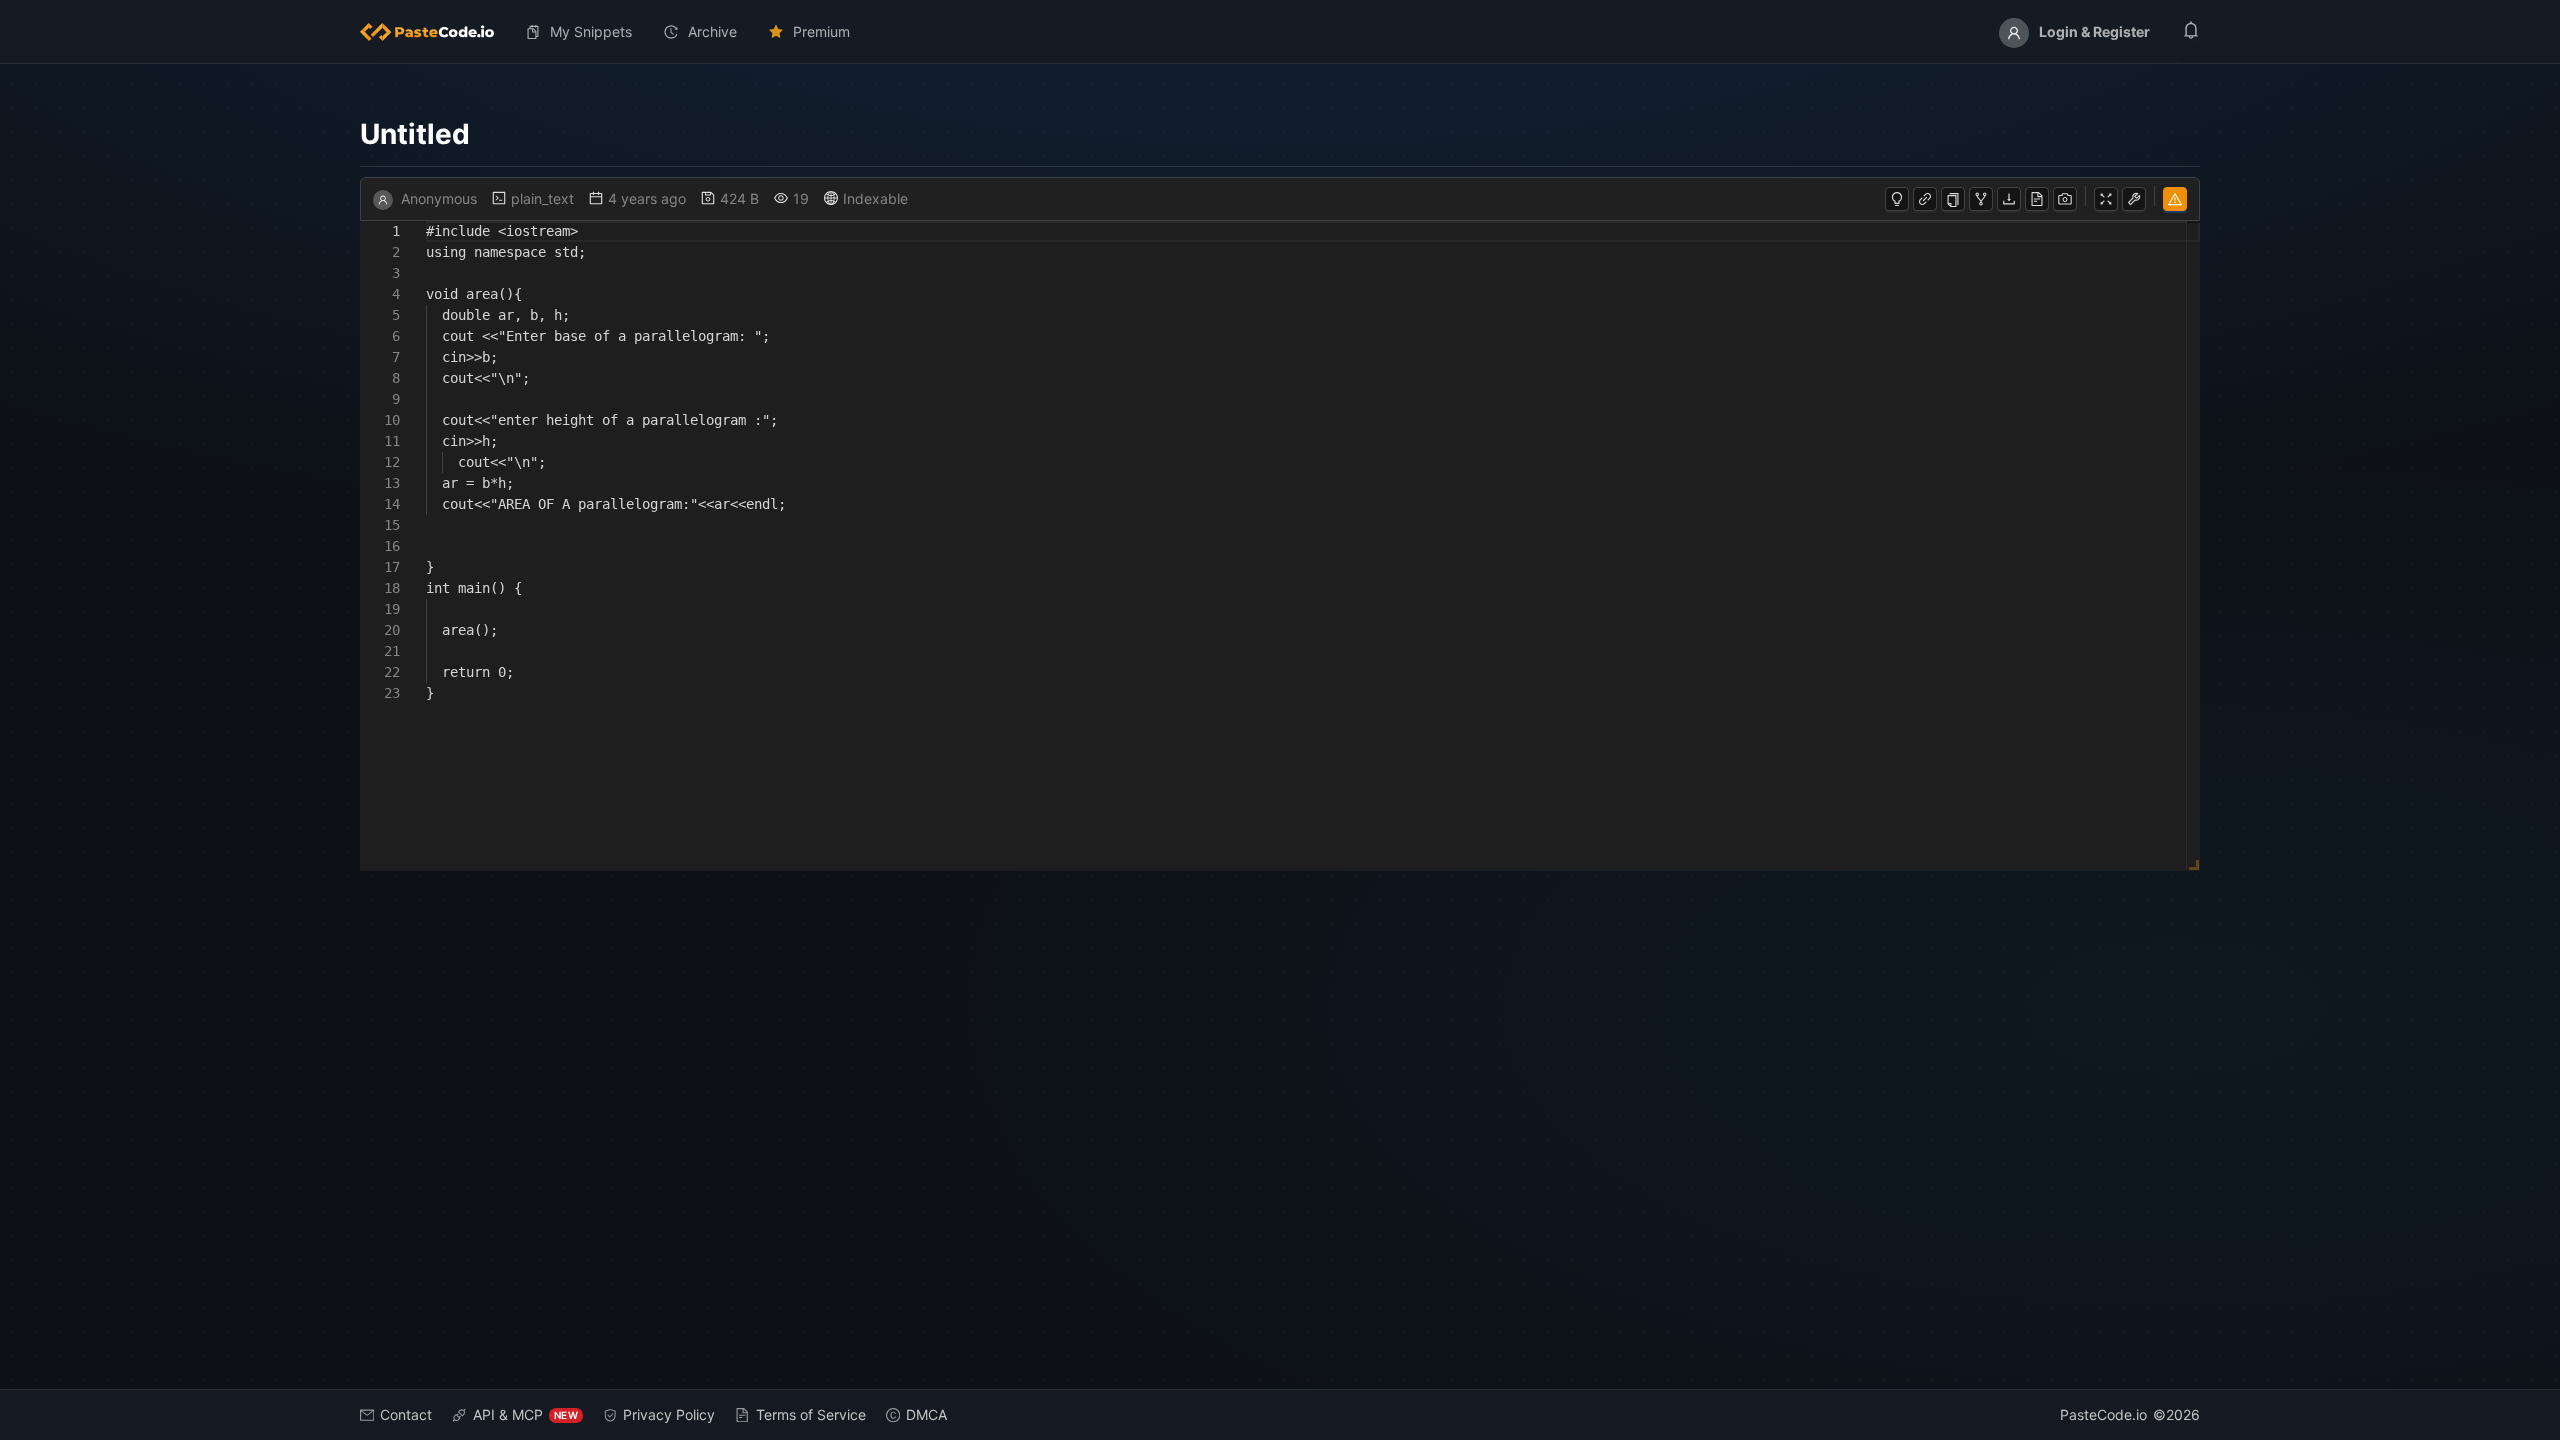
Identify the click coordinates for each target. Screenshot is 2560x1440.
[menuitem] (435, 32)
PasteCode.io (2103, 1414)
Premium (821, 31)
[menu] (1280, 32)
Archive (712, 31)
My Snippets (591, 31)
